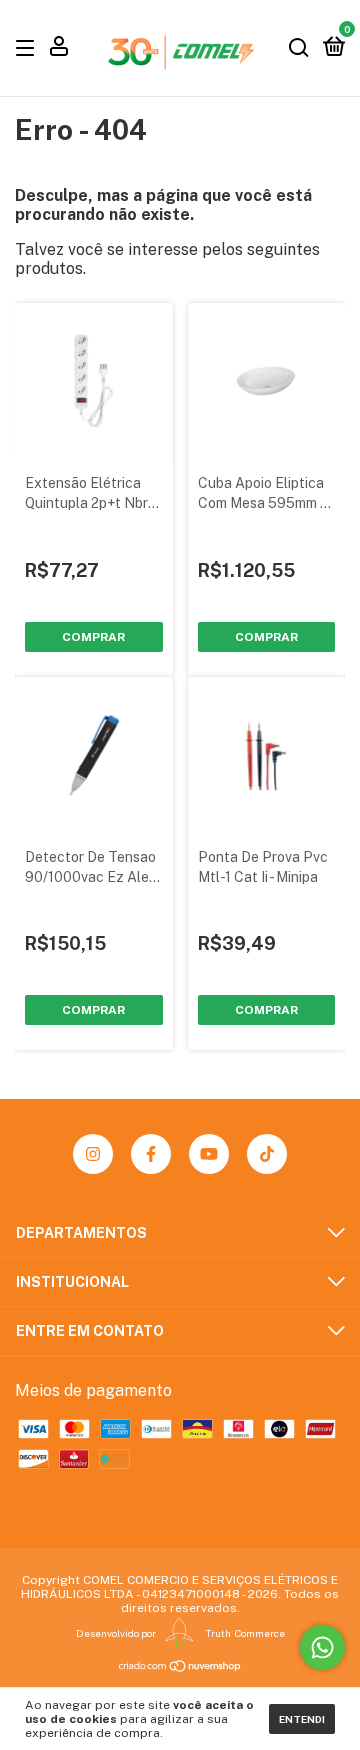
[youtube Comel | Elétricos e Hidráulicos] (209, 1154)
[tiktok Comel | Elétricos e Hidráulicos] (267, 1154)
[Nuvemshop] (180, 1666)
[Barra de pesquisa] (299, 47)
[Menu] (28, 47)
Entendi (302, 1719)
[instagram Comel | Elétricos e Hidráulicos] (93, 1154)
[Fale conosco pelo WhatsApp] (322, 1647)
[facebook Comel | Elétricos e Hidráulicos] (151, 1154)
